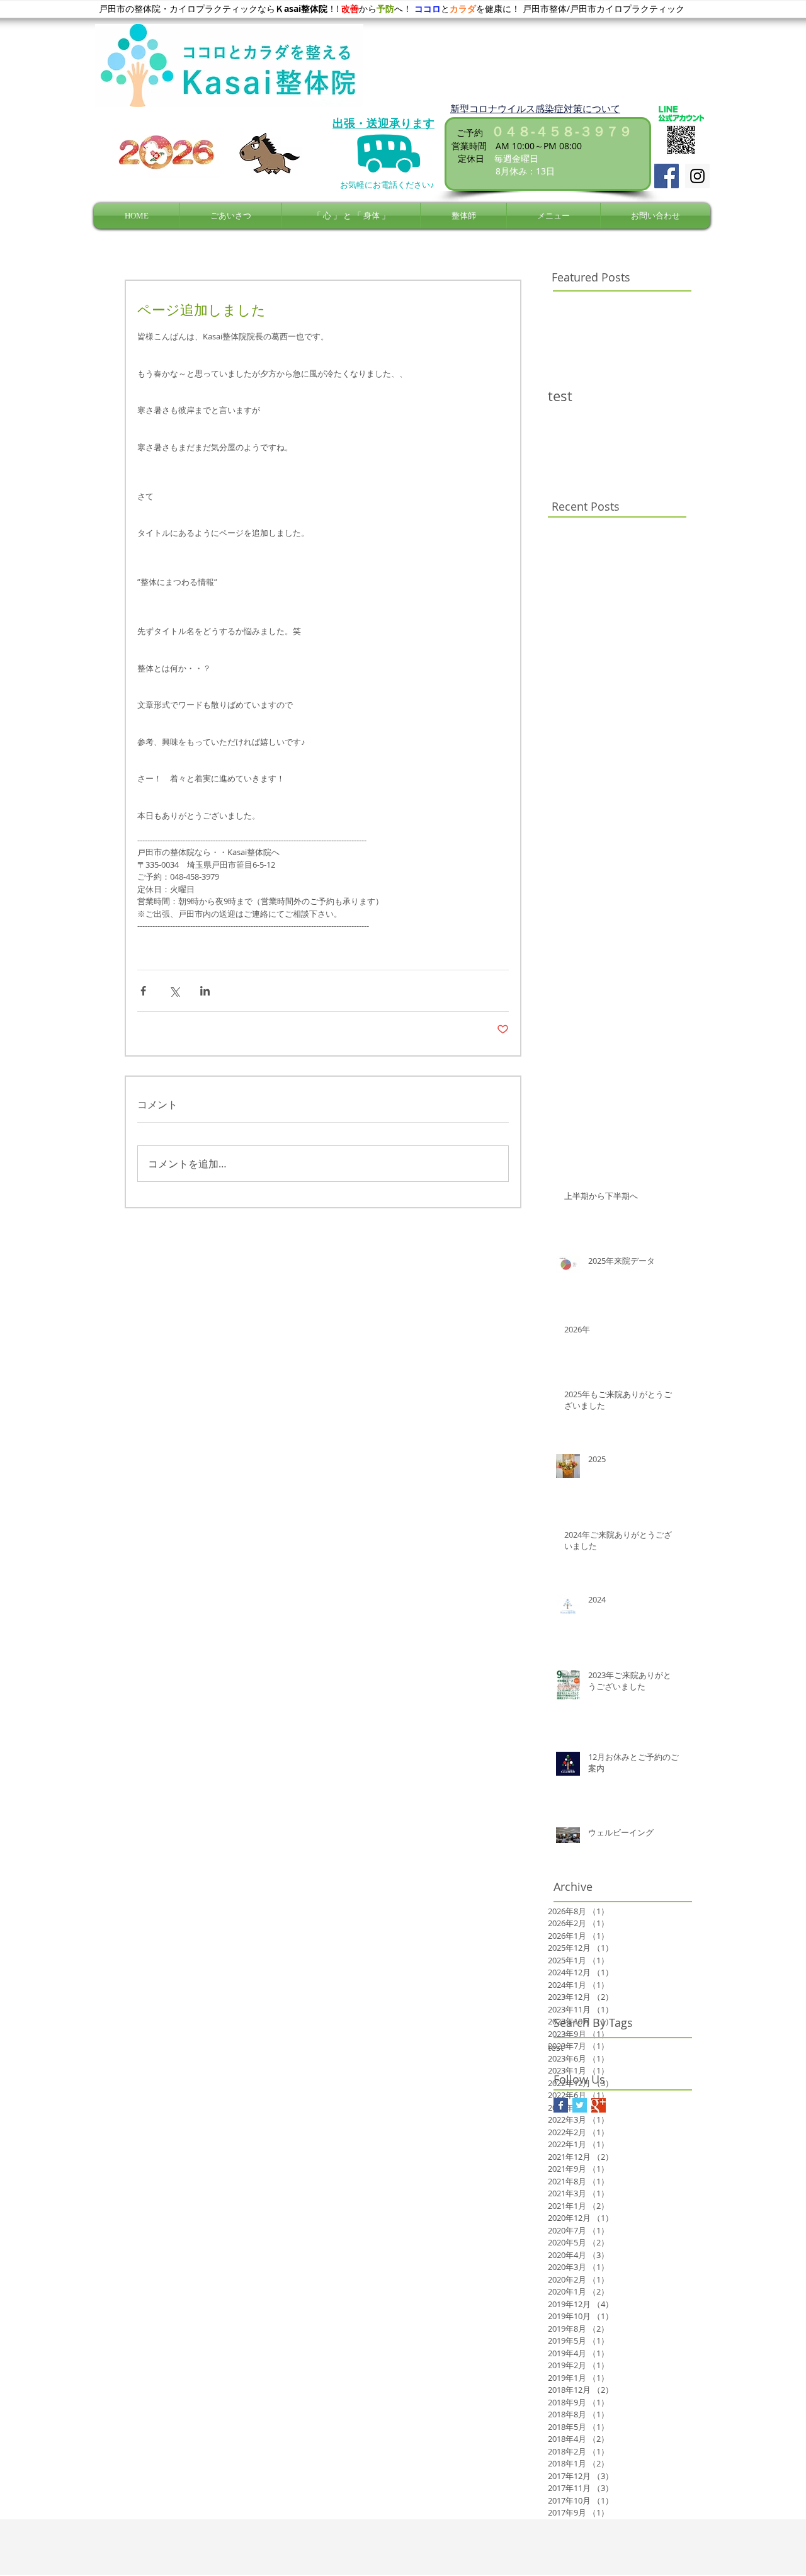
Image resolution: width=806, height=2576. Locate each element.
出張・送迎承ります (383, 123)
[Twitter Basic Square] (580, 2105)
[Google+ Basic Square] (599, 2105)
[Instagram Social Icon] (697, 176)
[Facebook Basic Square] (561, 2105)
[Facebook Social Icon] (667, 176)
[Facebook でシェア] (143, 991)
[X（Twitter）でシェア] (174, 991)
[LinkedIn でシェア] (205, 991)
